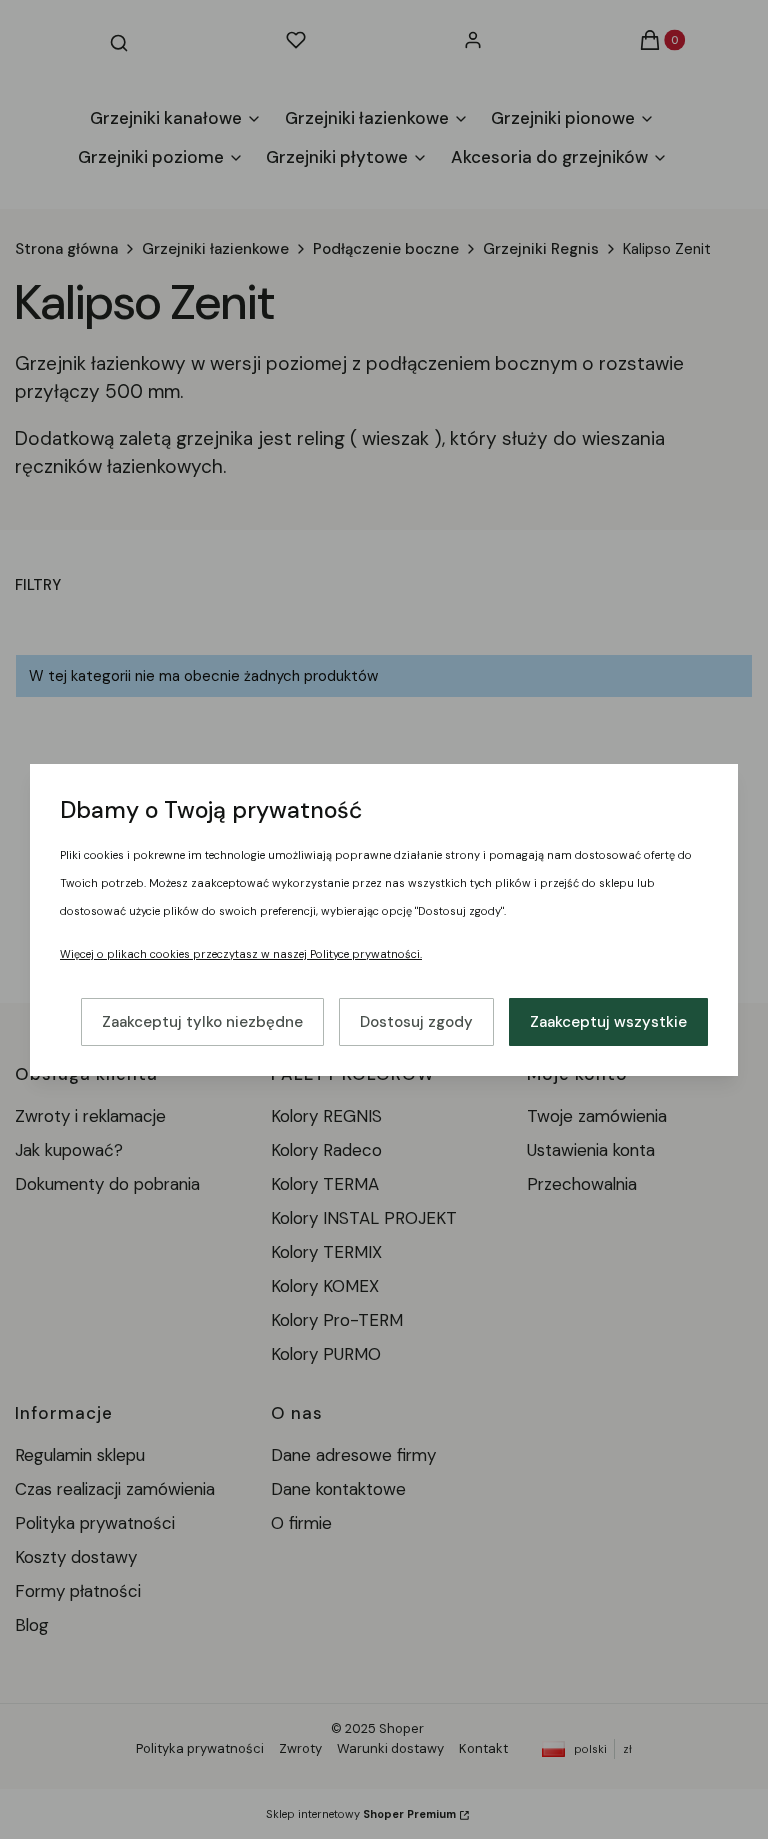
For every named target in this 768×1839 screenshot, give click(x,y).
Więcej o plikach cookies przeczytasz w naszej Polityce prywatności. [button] (241, 954)
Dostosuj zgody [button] (416, 1022)
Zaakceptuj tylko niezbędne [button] (202, 1022)
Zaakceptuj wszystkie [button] (608, 1022)
